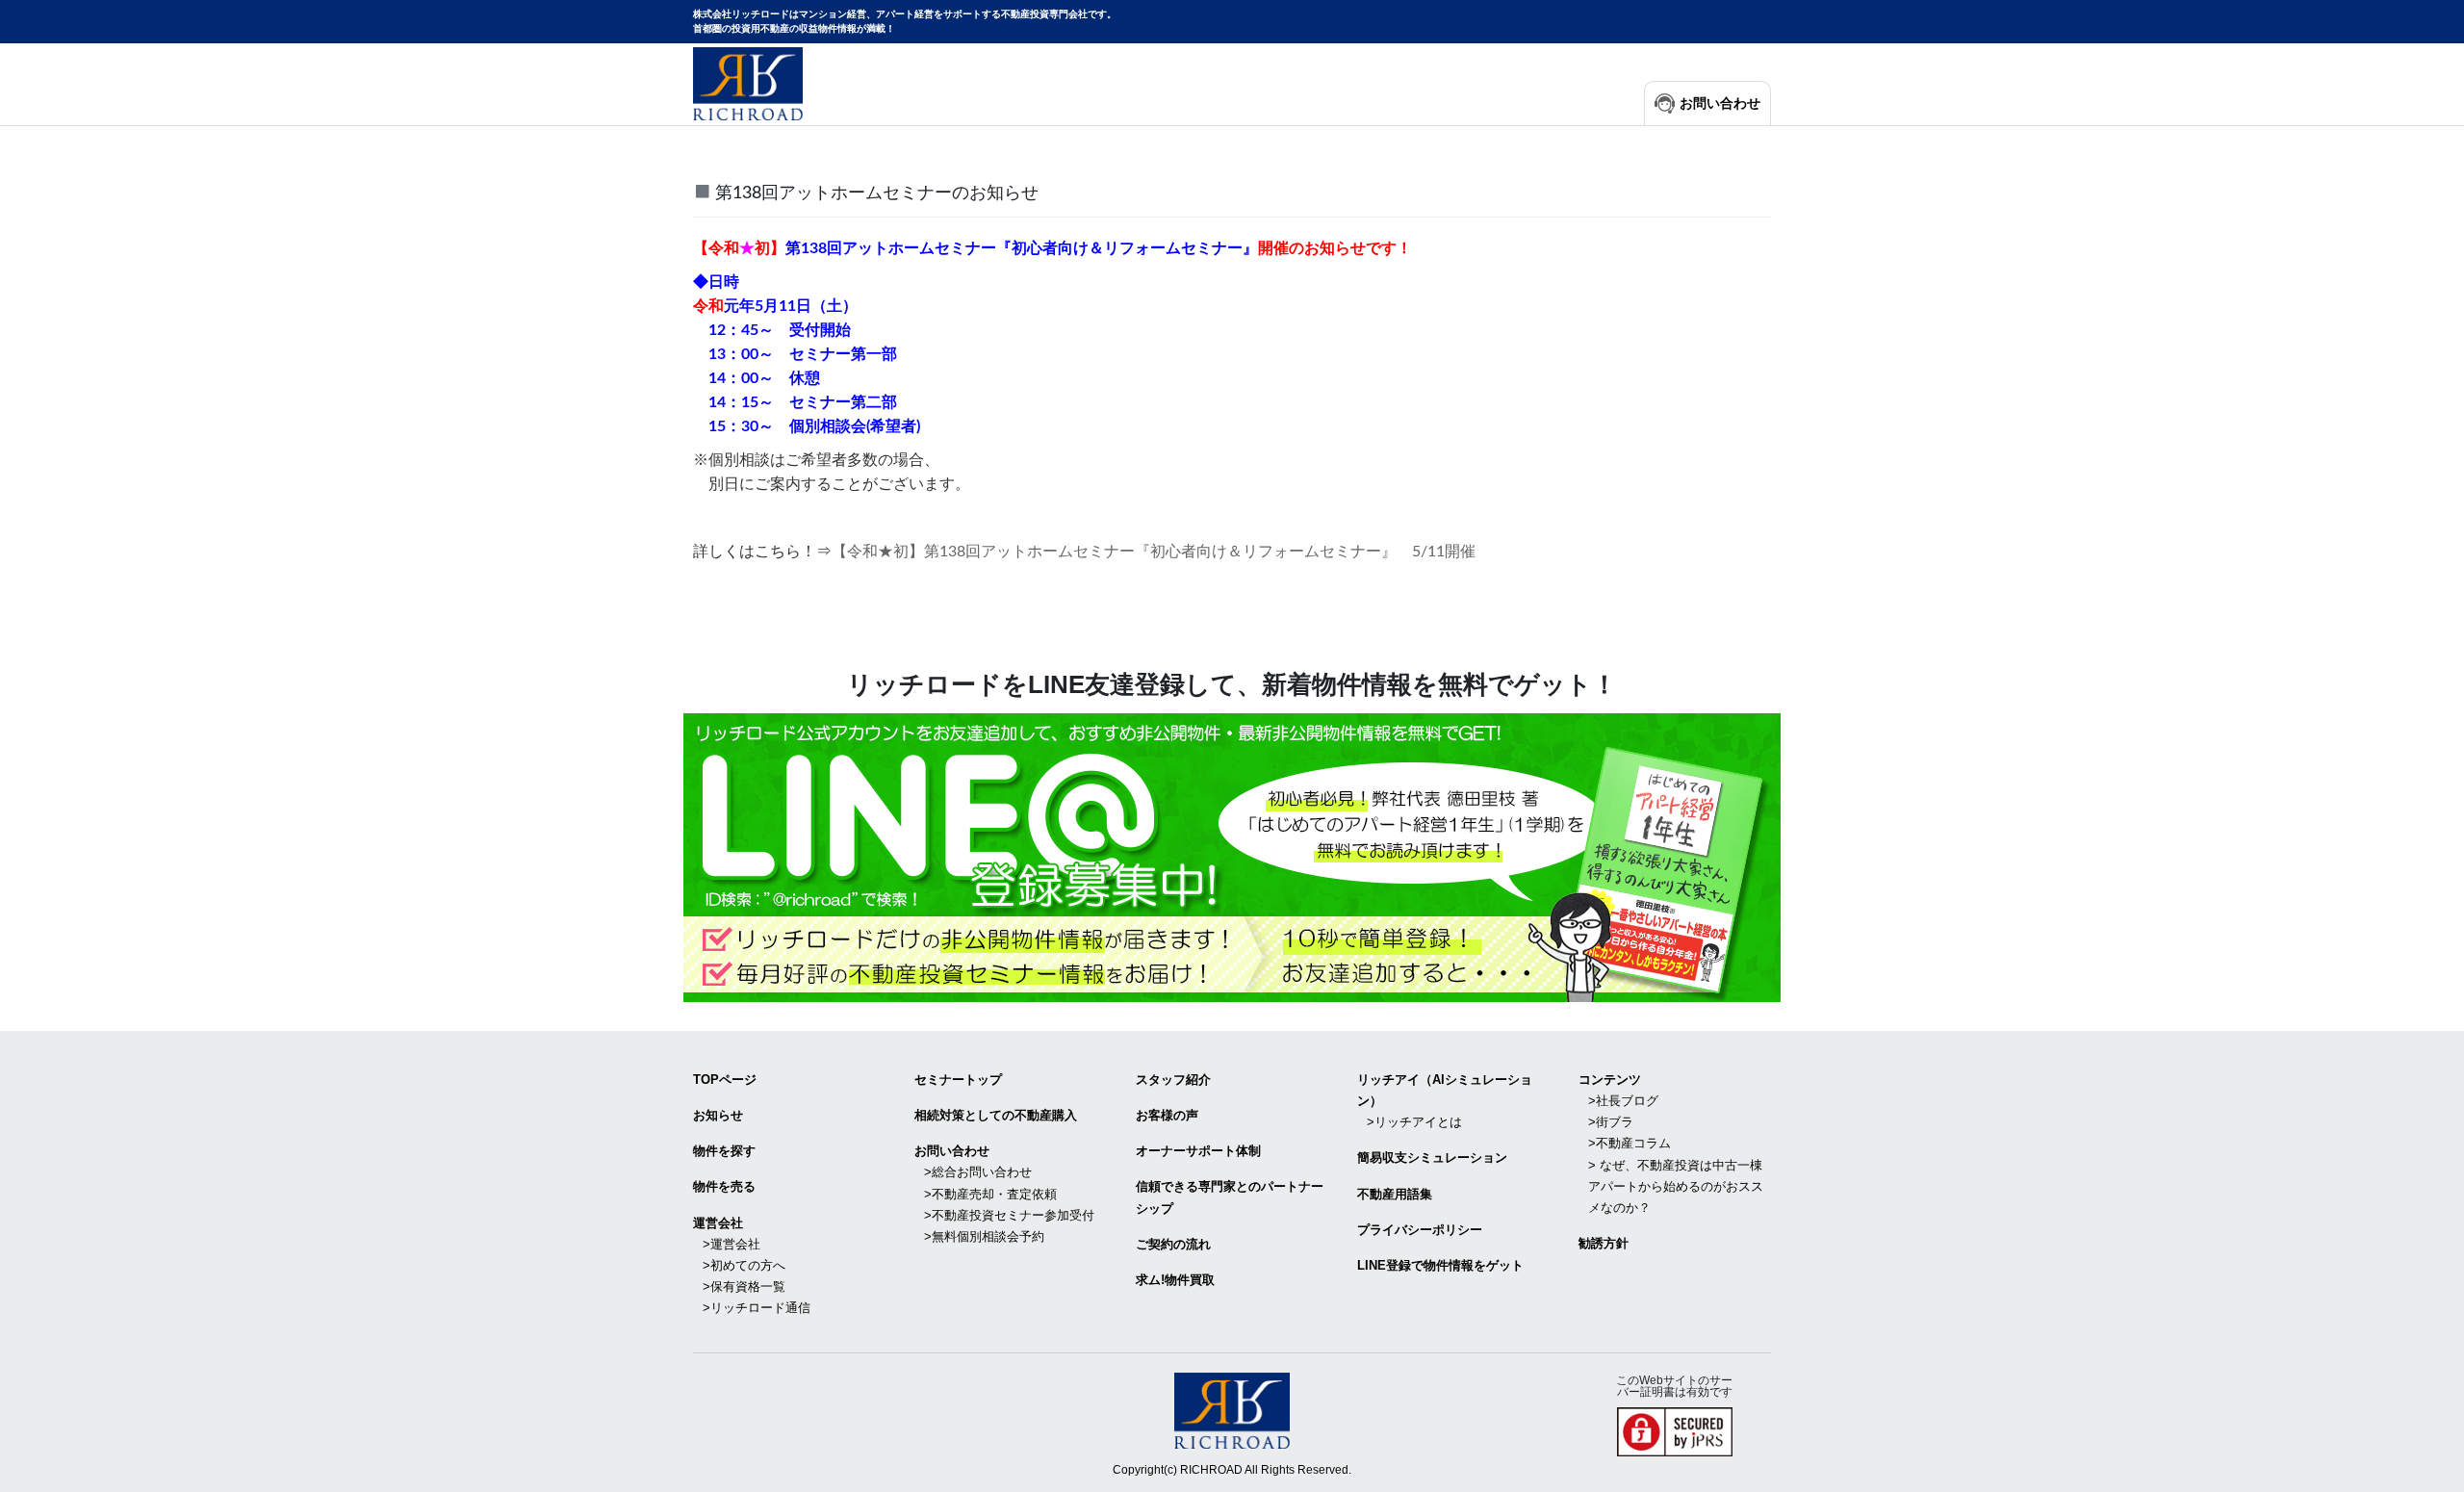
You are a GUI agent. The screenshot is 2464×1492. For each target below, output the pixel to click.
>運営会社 (731, 1244)
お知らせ (718, 1115)
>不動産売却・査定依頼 (990, 1194)
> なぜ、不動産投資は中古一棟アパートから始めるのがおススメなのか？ (1676, 1186)
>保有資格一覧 (744, 1286)
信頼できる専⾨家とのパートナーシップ (1230, 1197)
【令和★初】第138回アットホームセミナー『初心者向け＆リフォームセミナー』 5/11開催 (1154, 552)
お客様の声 (1167, 1115)
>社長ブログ (1623, 1101)
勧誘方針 (1604, 1243)
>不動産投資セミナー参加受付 (1009, 1215)
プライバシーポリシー (1420, 1230)
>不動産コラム (1630, 1143)
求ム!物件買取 (1175, 1280)
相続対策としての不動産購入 (996, 1115)
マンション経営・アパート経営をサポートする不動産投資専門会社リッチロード (748, 84)
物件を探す (724, 1151)
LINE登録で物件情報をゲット (1440, 1265)
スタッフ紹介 (1173, 1080)
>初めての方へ (744, 1265)
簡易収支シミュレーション (1432, 1158)
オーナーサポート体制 (1198, 1151)
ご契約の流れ (1173, 1244)
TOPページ (725, 1080)
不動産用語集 (1395, 1194)
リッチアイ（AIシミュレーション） (1445, 1090)
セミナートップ (958, 1080)
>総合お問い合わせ (978, 1172)
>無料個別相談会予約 (984, 1236)
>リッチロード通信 (757, 1308)
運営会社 (718, 1223)
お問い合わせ (1720, 103)
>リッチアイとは (1414, 1122)
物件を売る (724, 1186)
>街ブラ (1611, 1122)
